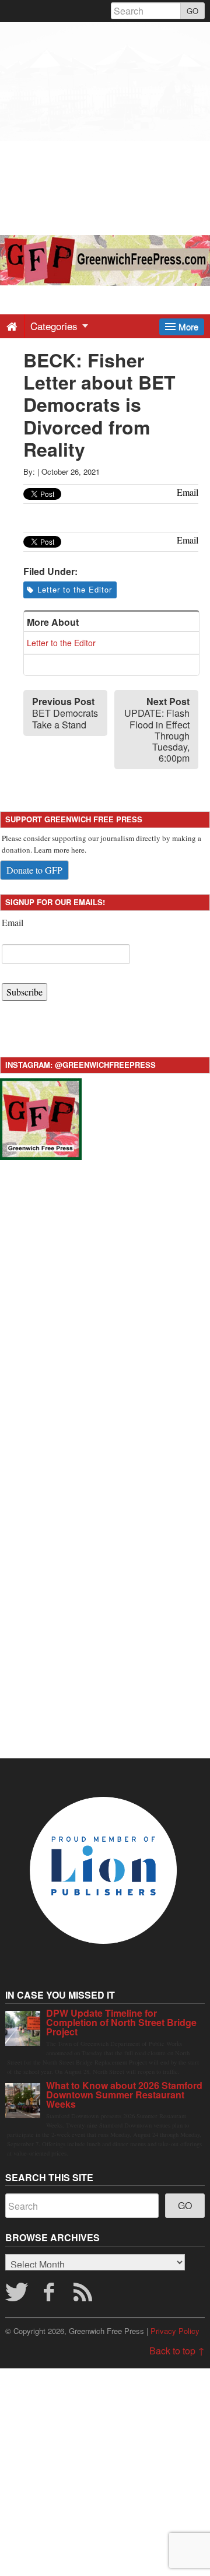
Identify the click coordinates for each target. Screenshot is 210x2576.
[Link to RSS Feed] (85, 2295)
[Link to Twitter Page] (16, 2295)
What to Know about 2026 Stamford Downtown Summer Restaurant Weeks (124, 2095)
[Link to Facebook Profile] (50, 2295)
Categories (55, 326)
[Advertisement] (105, 127)
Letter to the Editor (75, 589)
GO (192, 11)
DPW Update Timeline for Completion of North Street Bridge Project (121, 2022)
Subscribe (24, 992)
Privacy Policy (175, 2331)
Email (13, 922)
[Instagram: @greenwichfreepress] (41, 1117)
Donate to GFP (34, 870)
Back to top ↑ (177, 2351)
